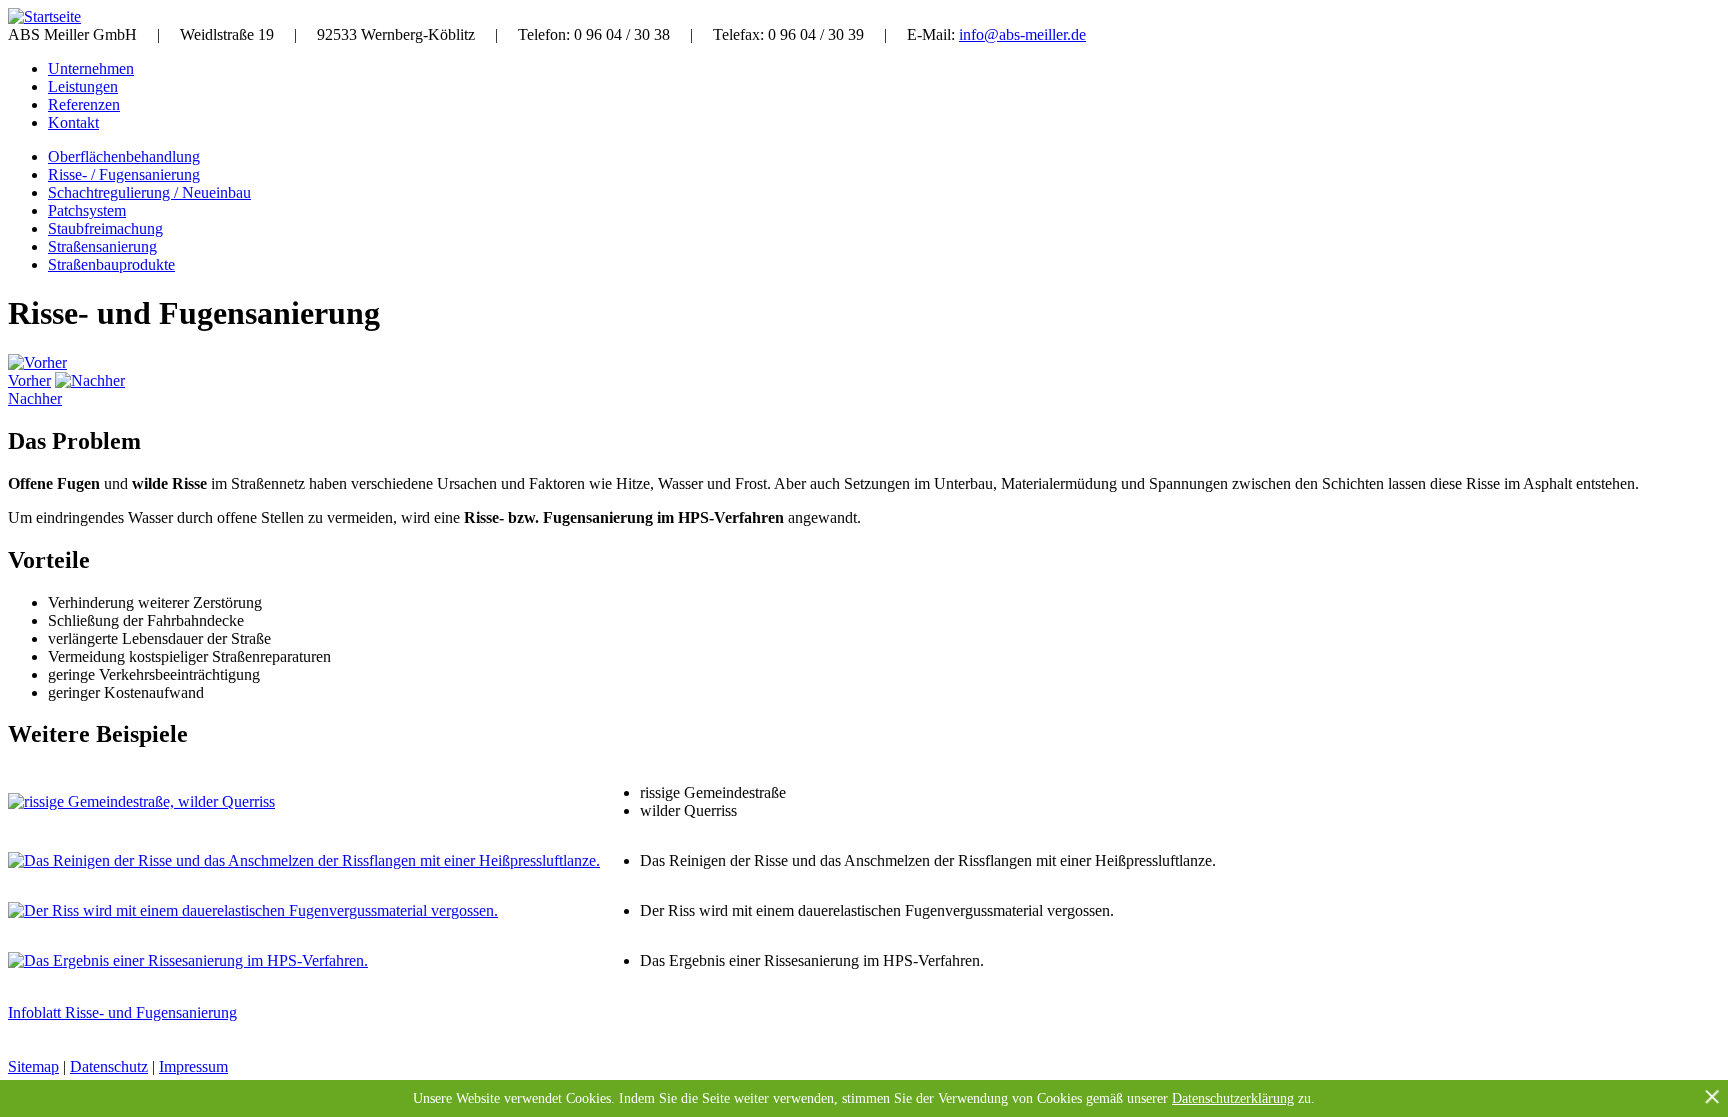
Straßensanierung (102, 246)
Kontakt (73, 122)
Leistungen (83, 86)
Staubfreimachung (105, 228)
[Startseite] (44, 16)
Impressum (193, 1066)
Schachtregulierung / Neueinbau (149, 192)
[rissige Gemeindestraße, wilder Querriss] (141, 801)
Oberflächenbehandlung (124, 156)
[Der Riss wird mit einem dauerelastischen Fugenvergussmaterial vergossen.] (253, 910)
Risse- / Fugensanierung (124, 174)
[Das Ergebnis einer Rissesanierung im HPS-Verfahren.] (188, 960)
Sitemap (33, 1066)
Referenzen (84, 104)
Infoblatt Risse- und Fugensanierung (122, 1012)
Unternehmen (91, 68)
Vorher (29, 380)
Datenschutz (109, 1066)
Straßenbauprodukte (111, 264)
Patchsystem (87, 210)
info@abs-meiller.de (1022, 34)
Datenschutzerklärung (1233, 1098)
